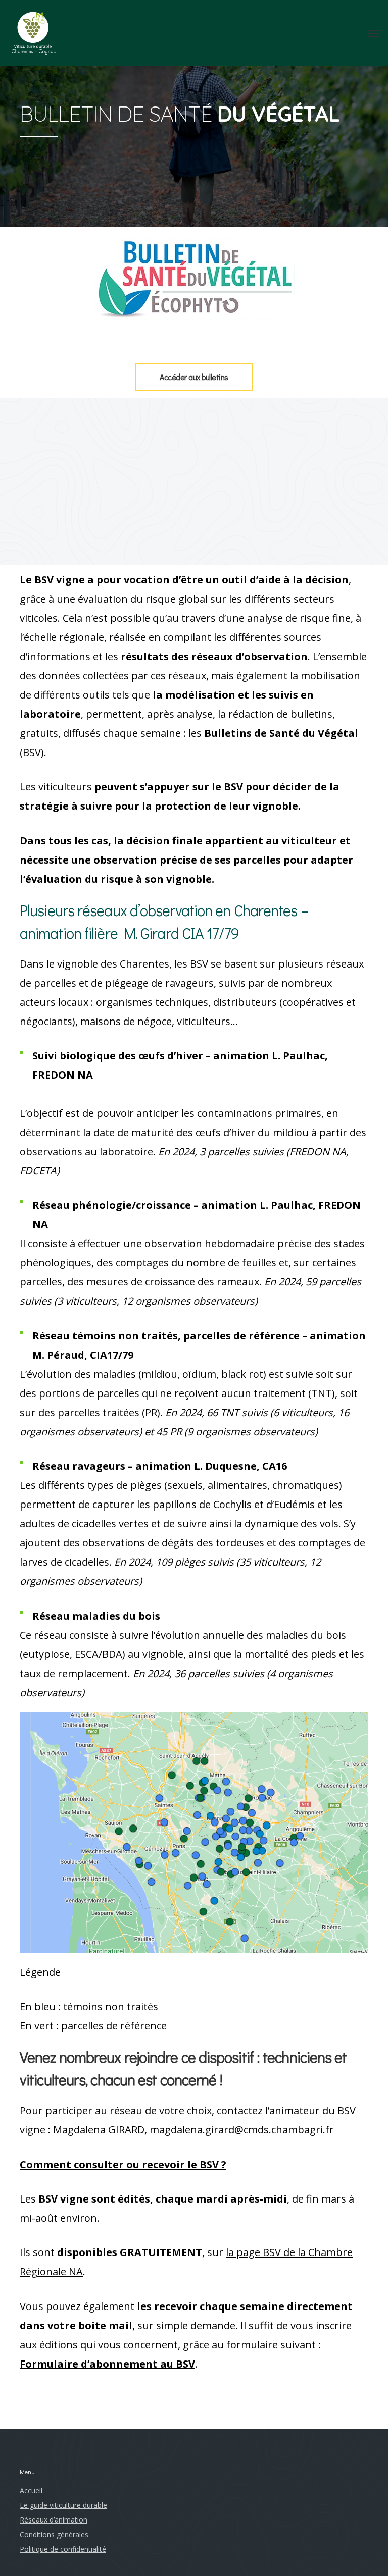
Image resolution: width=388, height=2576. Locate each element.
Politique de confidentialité (63, 2549)
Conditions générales (54, 2534)
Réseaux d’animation (54, 2520)
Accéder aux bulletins (194, 377)
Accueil (31, 2490)
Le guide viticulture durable (63, 2505)
